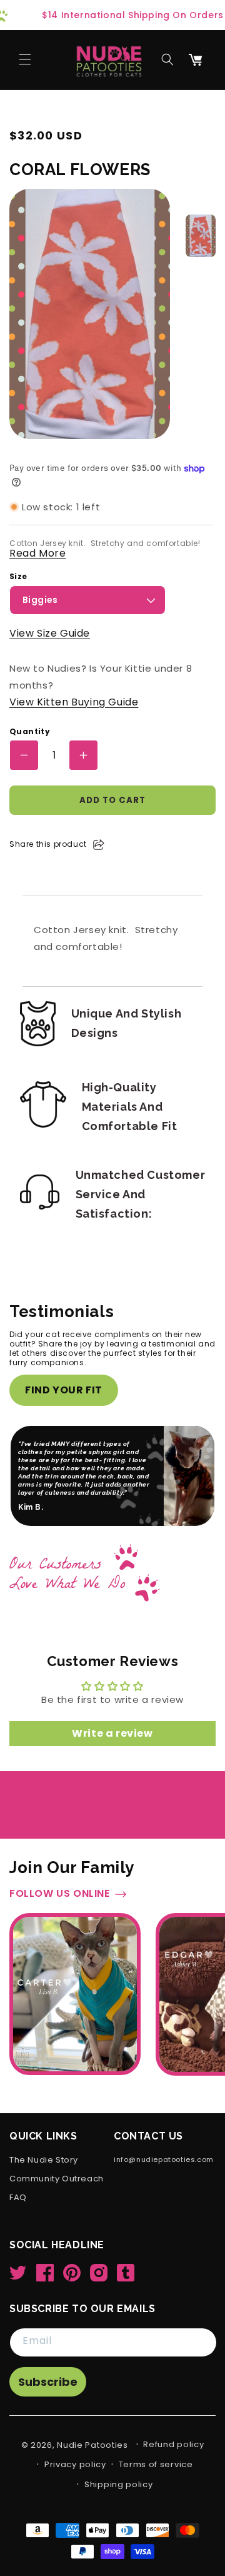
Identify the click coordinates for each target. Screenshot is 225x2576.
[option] (201, 236)
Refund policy (173, 2444)
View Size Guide (50, 633)
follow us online (60, 1894)
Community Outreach (57, 2179)
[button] (25, 59)
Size (18, 577)
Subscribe (48, 2382)
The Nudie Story (44, 2160)
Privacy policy (75, 2464)
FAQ (18, 2198)
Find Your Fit (64, 1390)
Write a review (112, 1733)
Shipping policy (119, 2484)
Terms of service (156, 2464)
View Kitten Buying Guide (74, 702)
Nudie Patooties (92, 2445)
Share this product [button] (48, 844)
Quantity (30, 732)
